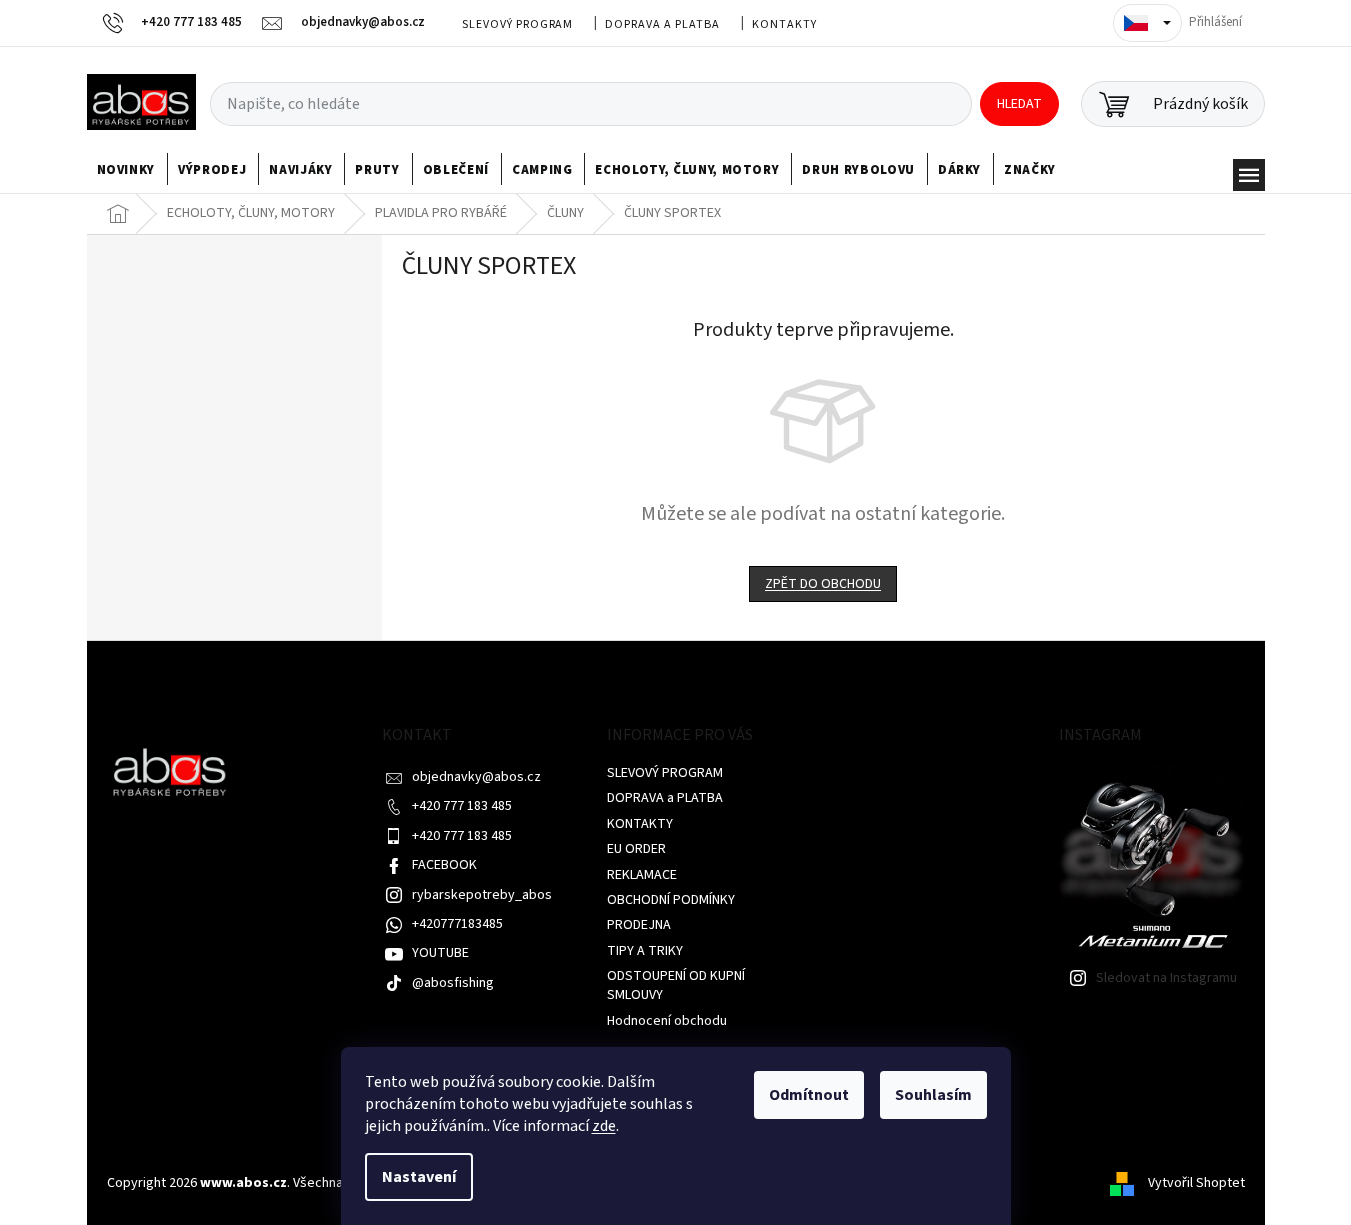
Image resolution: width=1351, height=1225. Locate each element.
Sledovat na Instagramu (1166, 978)
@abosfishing (453, 983)
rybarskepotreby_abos (482, 895)
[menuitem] (126, 170)
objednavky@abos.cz (476, 777)
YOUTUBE (440, 953)
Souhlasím (933, 1095)
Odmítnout (809, 1095)
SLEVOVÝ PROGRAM (517, 24)
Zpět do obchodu (823, 584)
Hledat (1019, 104)
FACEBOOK (444, 865)
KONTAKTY (784, 24)
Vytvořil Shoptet (1196, 1183)
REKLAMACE (642, 875)
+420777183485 (457, 924)
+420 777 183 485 (462, 806)
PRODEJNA (639, 925)
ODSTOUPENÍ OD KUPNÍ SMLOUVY (676, 985)
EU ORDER (636, 849)
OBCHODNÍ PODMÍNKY (671, 900)
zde (604, 1126)
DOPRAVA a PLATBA (662, 24)
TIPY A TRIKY (645, 951)
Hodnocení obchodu (667, 1021)
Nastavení (419, 1177)
